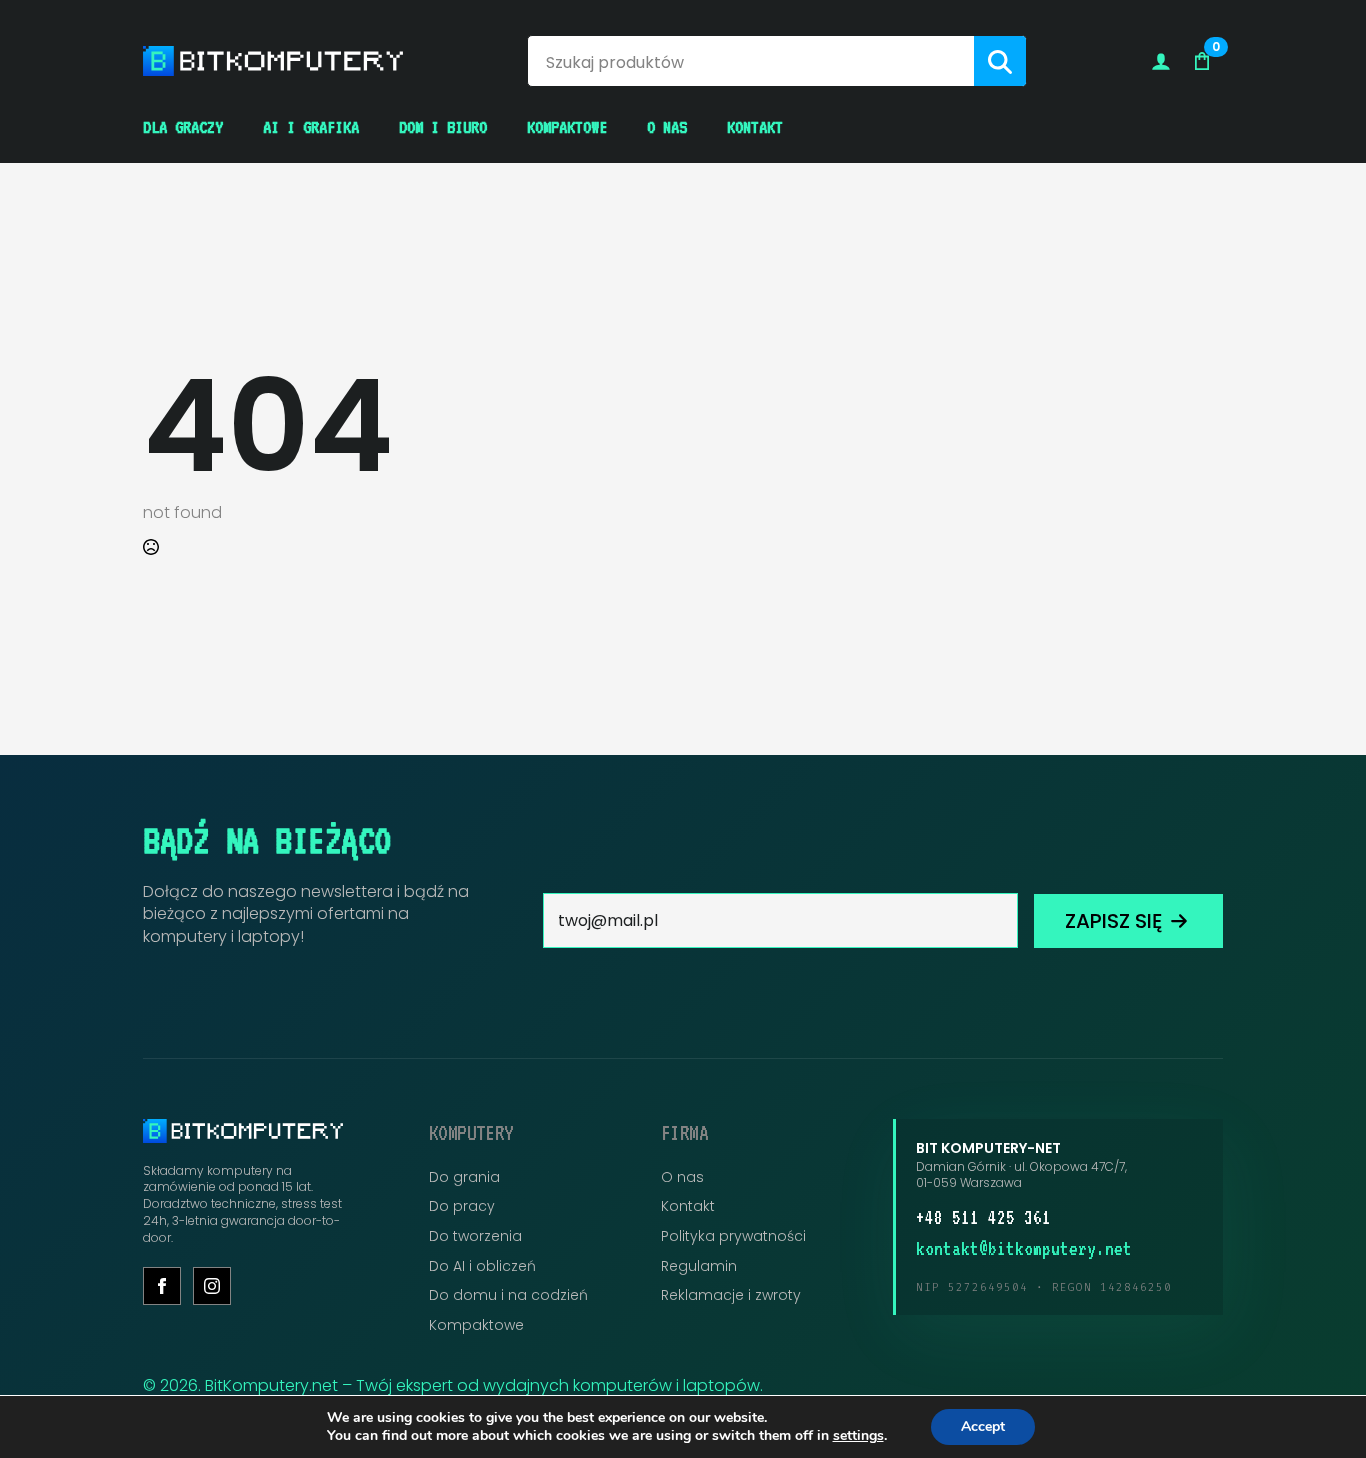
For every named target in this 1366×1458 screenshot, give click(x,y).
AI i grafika (311, 127)
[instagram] (212, 1286)
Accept (983, 1426)
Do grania (464, 1177)
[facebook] (162, 1286)
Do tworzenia (475, 1236)
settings (858, 1436)
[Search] (1000, 62)
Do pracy (462, 1206)
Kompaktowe (567, 127)
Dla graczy (183, 127)
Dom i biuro (443, 127)
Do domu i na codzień (508, 1295)
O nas (667, 127)
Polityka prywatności (733, 1236)
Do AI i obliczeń (482, 1266)
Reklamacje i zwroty (731, 1295)
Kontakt (755, 127)
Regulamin (699, 1266)
